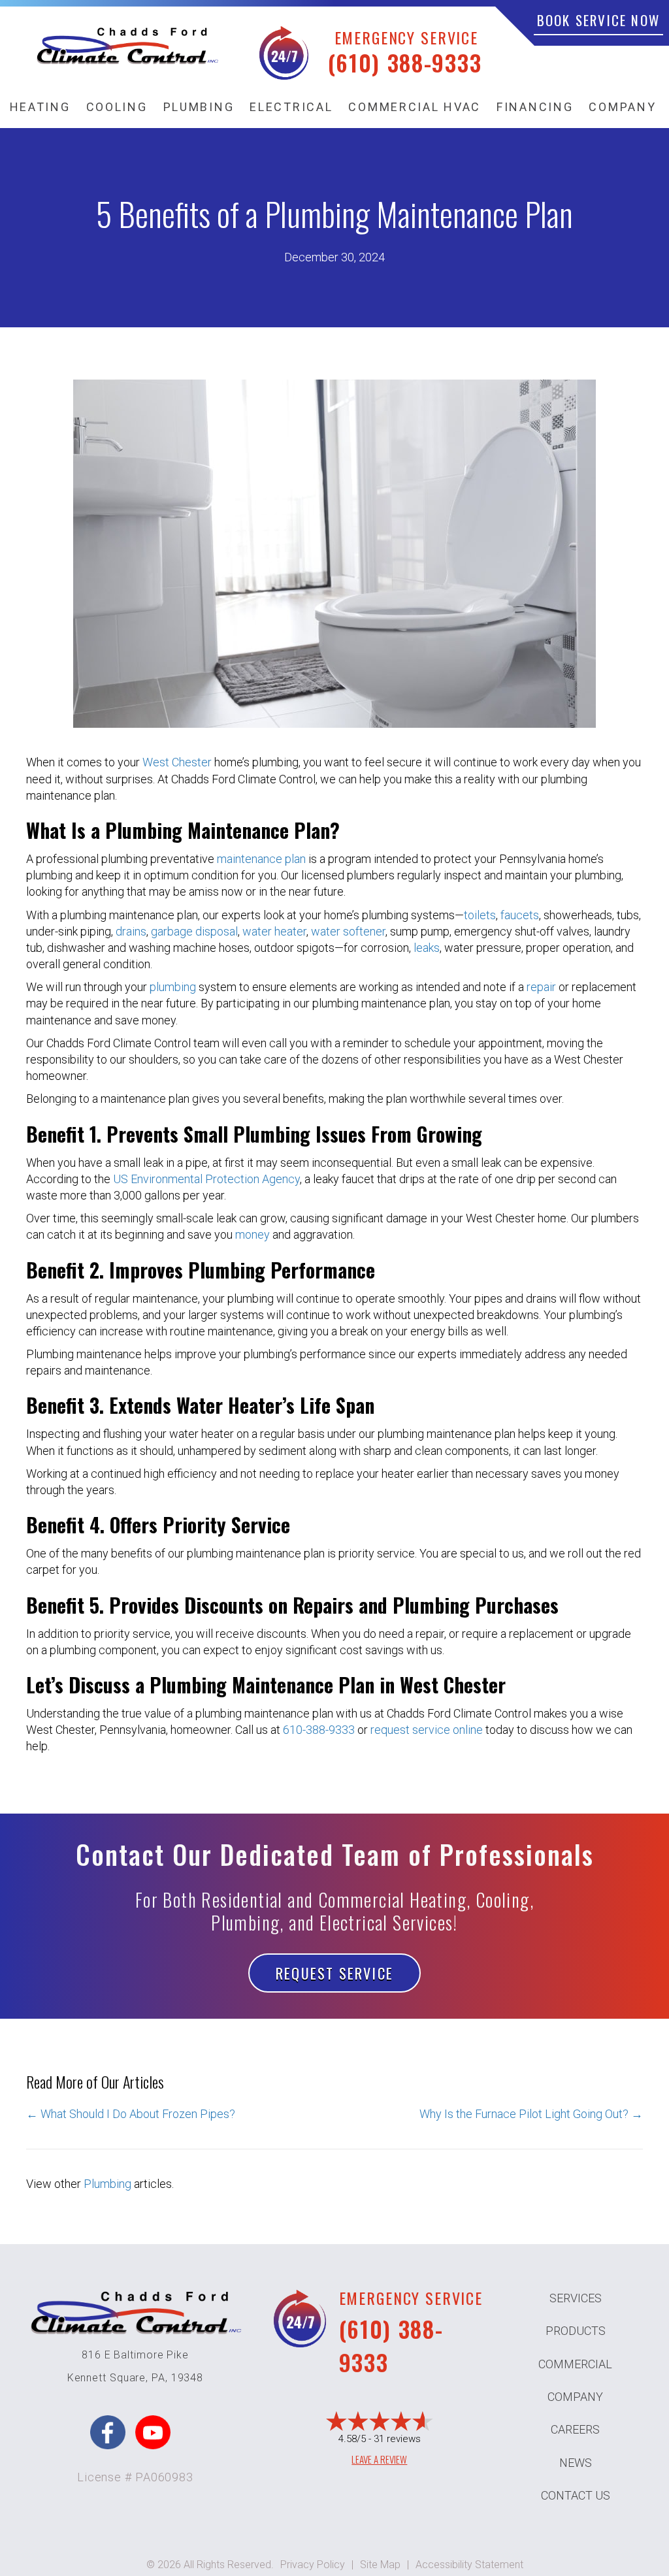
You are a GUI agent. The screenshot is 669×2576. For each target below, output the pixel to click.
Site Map (380, 2565)
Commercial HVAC (415, 107)
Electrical (291, 107)
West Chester (177, 762)
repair (541, 987)
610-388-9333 (319, 1730)
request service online (427, 1730)
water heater (274, 931)
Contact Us (576, 2495)
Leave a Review (379, 2459)
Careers (575, 2429)
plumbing (173, 987)
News (576, 2463)
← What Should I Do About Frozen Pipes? (131, 2114)
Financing (535, 107)
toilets (480, 915)
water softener (348, 931)
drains (131, 931)
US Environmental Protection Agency (206, 1179)
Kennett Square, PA (116, 2378)
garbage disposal (194, 931)
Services (576, 2298)
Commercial (575, 2364)
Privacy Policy (313, 2565)
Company (622, 107)
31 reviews (397, 2439)
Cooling (117, 107)
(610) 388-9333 (405, 62)
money (253, 1234)
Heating (40, 107)
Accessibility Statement (469, 2565)
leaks (427, 948)
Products (576, 2331)
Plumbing (199, 107)
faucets (520, 915)
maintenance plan (261, 859)
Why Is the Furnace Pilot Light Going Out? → (531, 2114)
